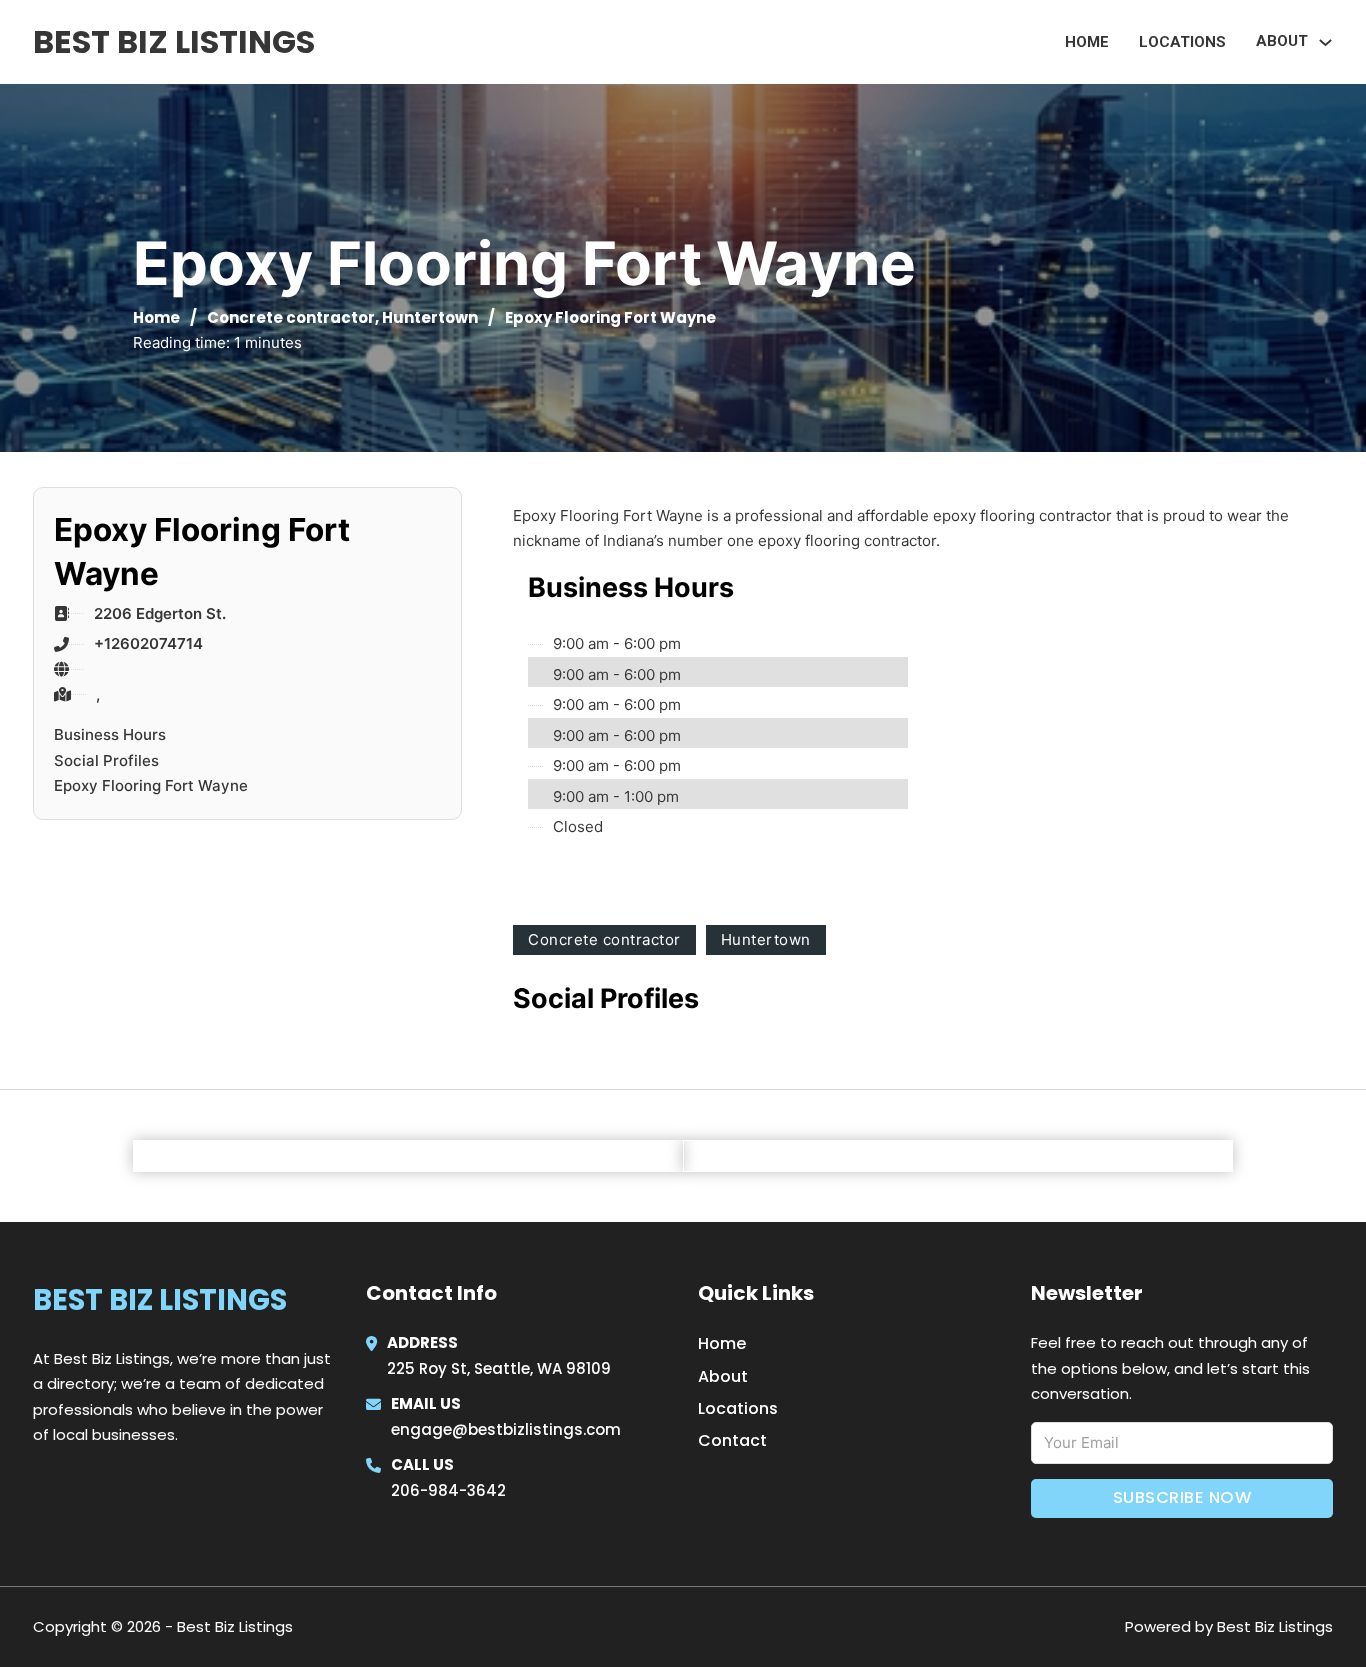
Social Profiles (106, 760)
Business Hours (110, 734)
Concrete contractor (291, 317)
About (723, 1376)
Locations (1182, 42)
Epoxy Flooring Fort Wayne (151, 785)
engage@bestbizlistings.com (506, 1429)
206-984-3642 (448, 1490)
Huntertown (430, 317)
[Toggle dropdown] (1325, 42)
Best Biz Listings (174, 41)
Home (1087, 42)
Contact (732, 1440)
